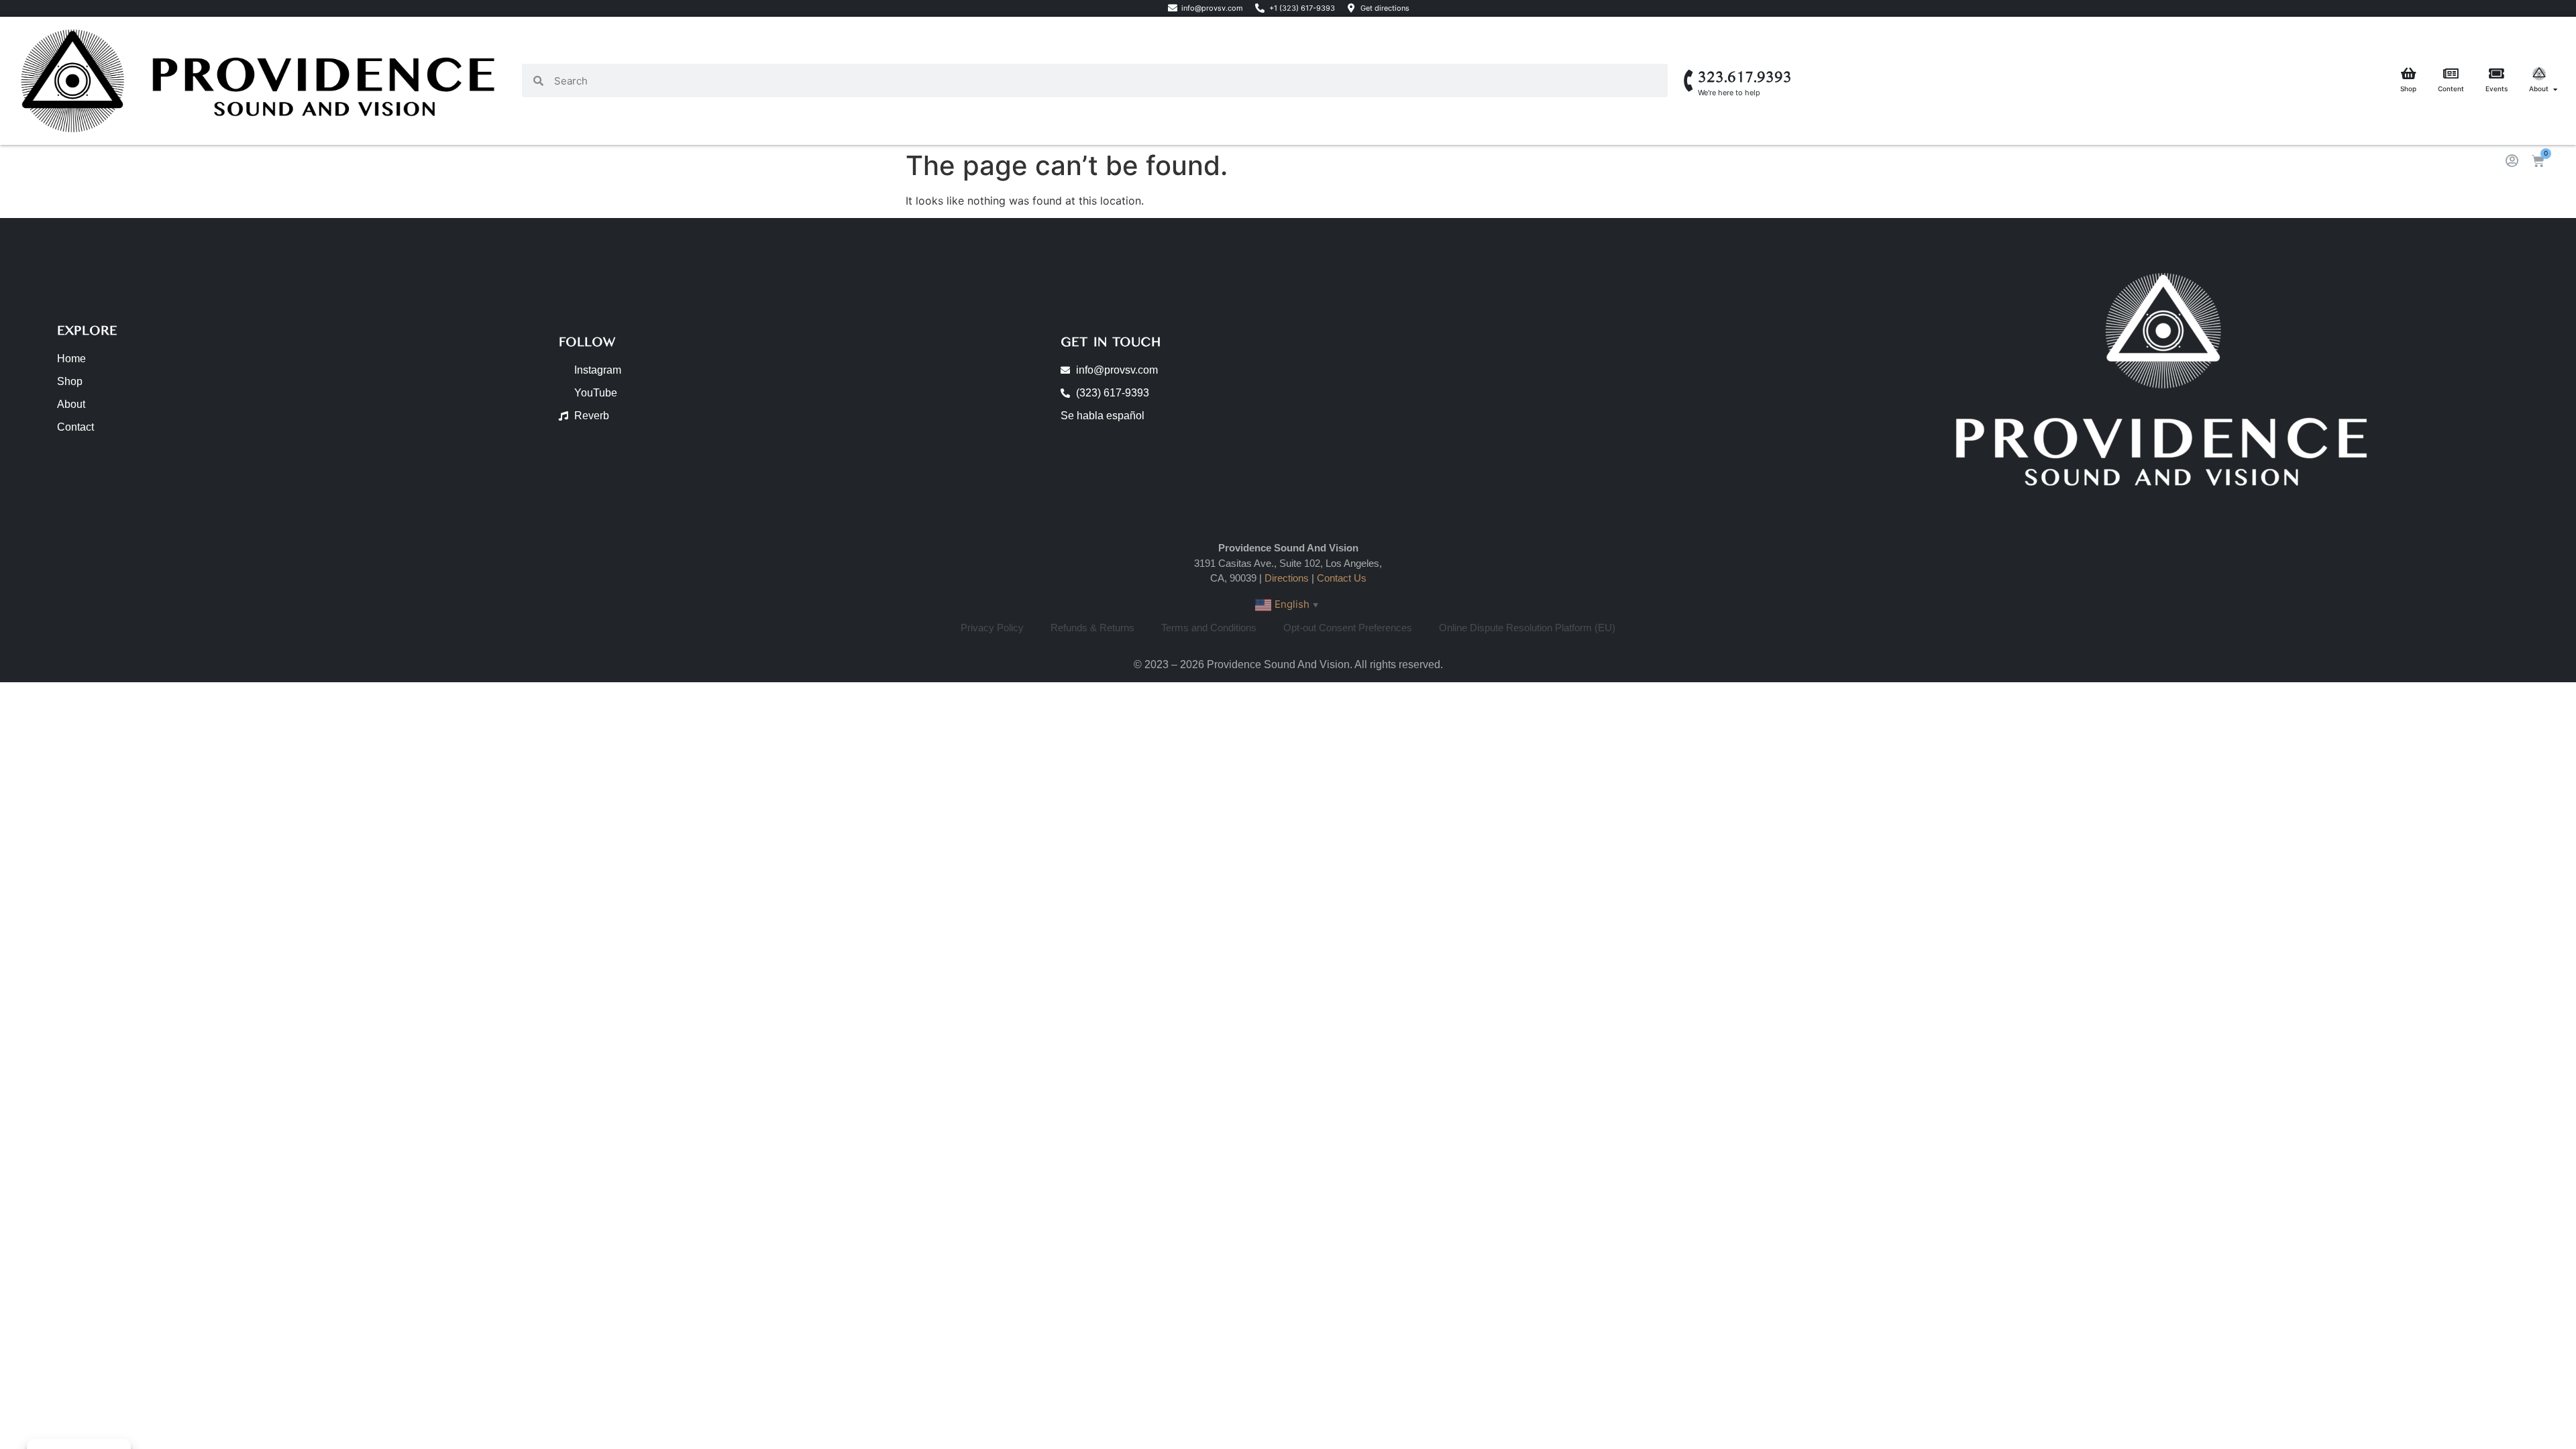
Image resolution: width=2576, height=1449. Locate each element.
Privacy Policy (992, 628)
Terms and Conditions (1209, 628)
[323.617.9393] (1689, 81)
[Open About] (2555, 89)
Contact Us (1342, 578)
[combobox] (1106, 80)
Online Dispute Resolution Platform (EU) (1527, 628)
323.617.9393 (1745, 77)
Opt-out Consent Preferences (1348, 628)
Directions (1287, 578)
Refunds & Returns (1092, 628)
